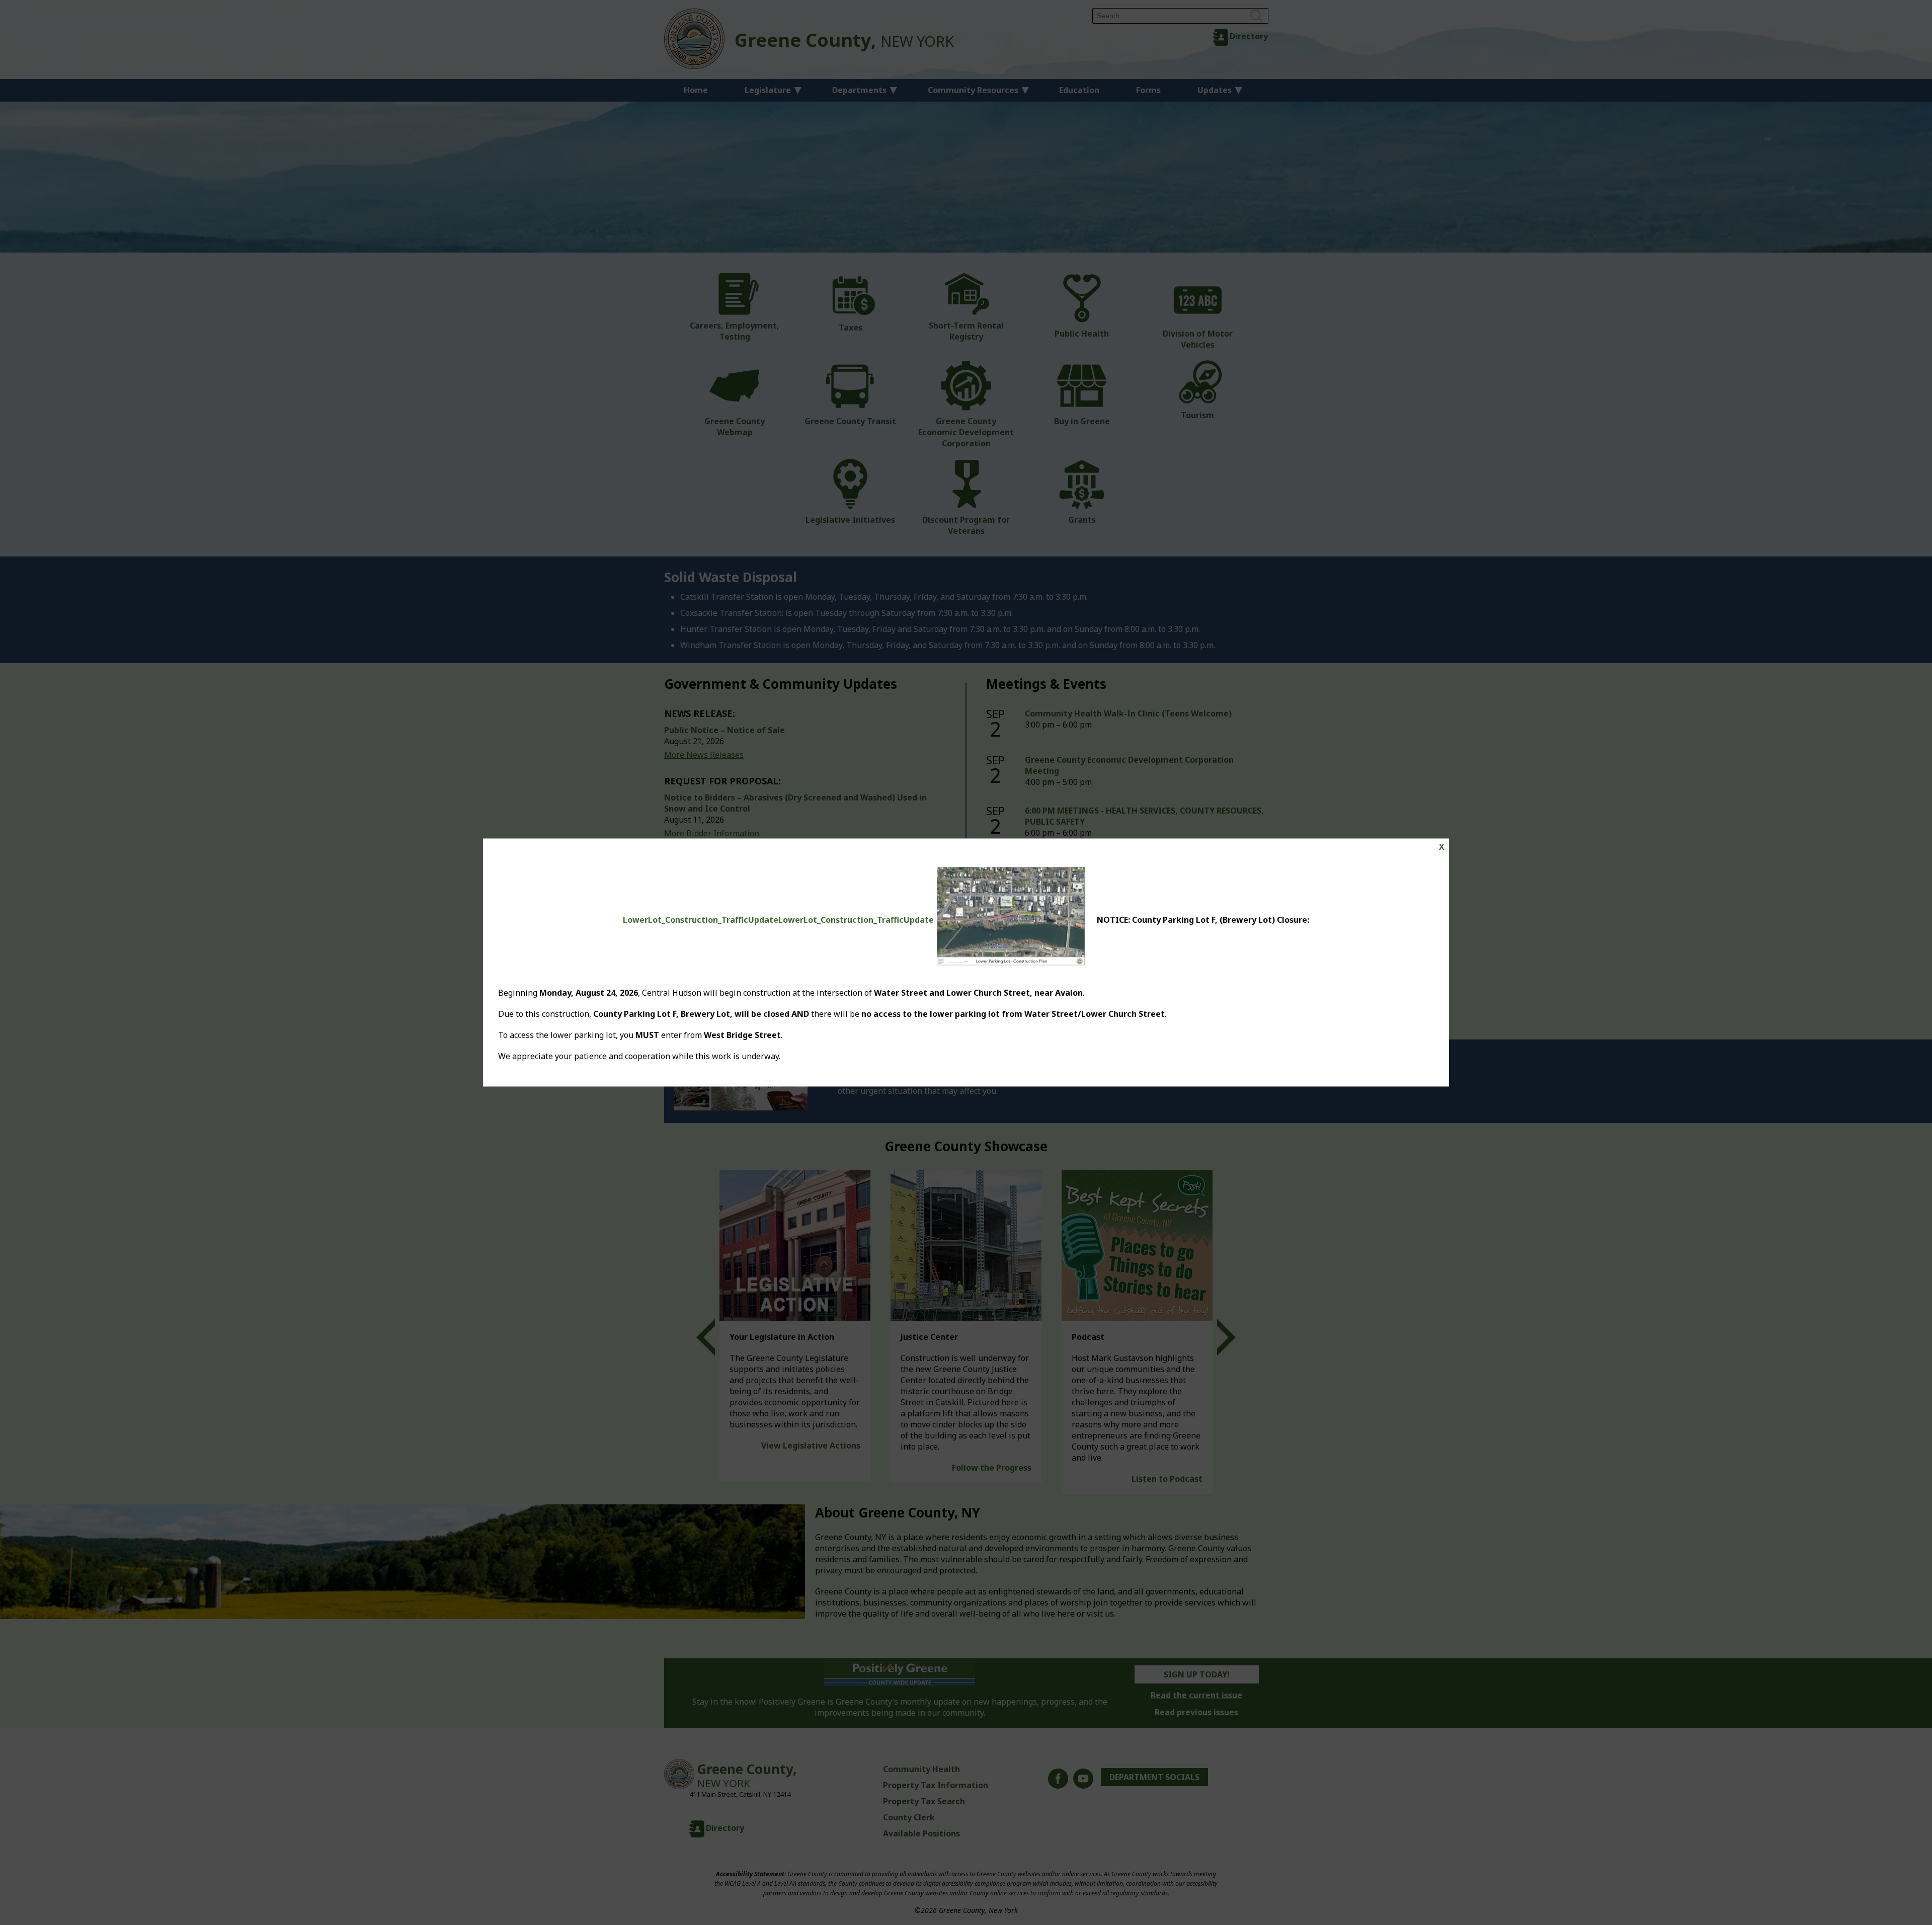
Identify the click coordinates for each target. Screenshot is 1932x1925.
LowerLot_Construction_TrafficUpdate (701, 919)
